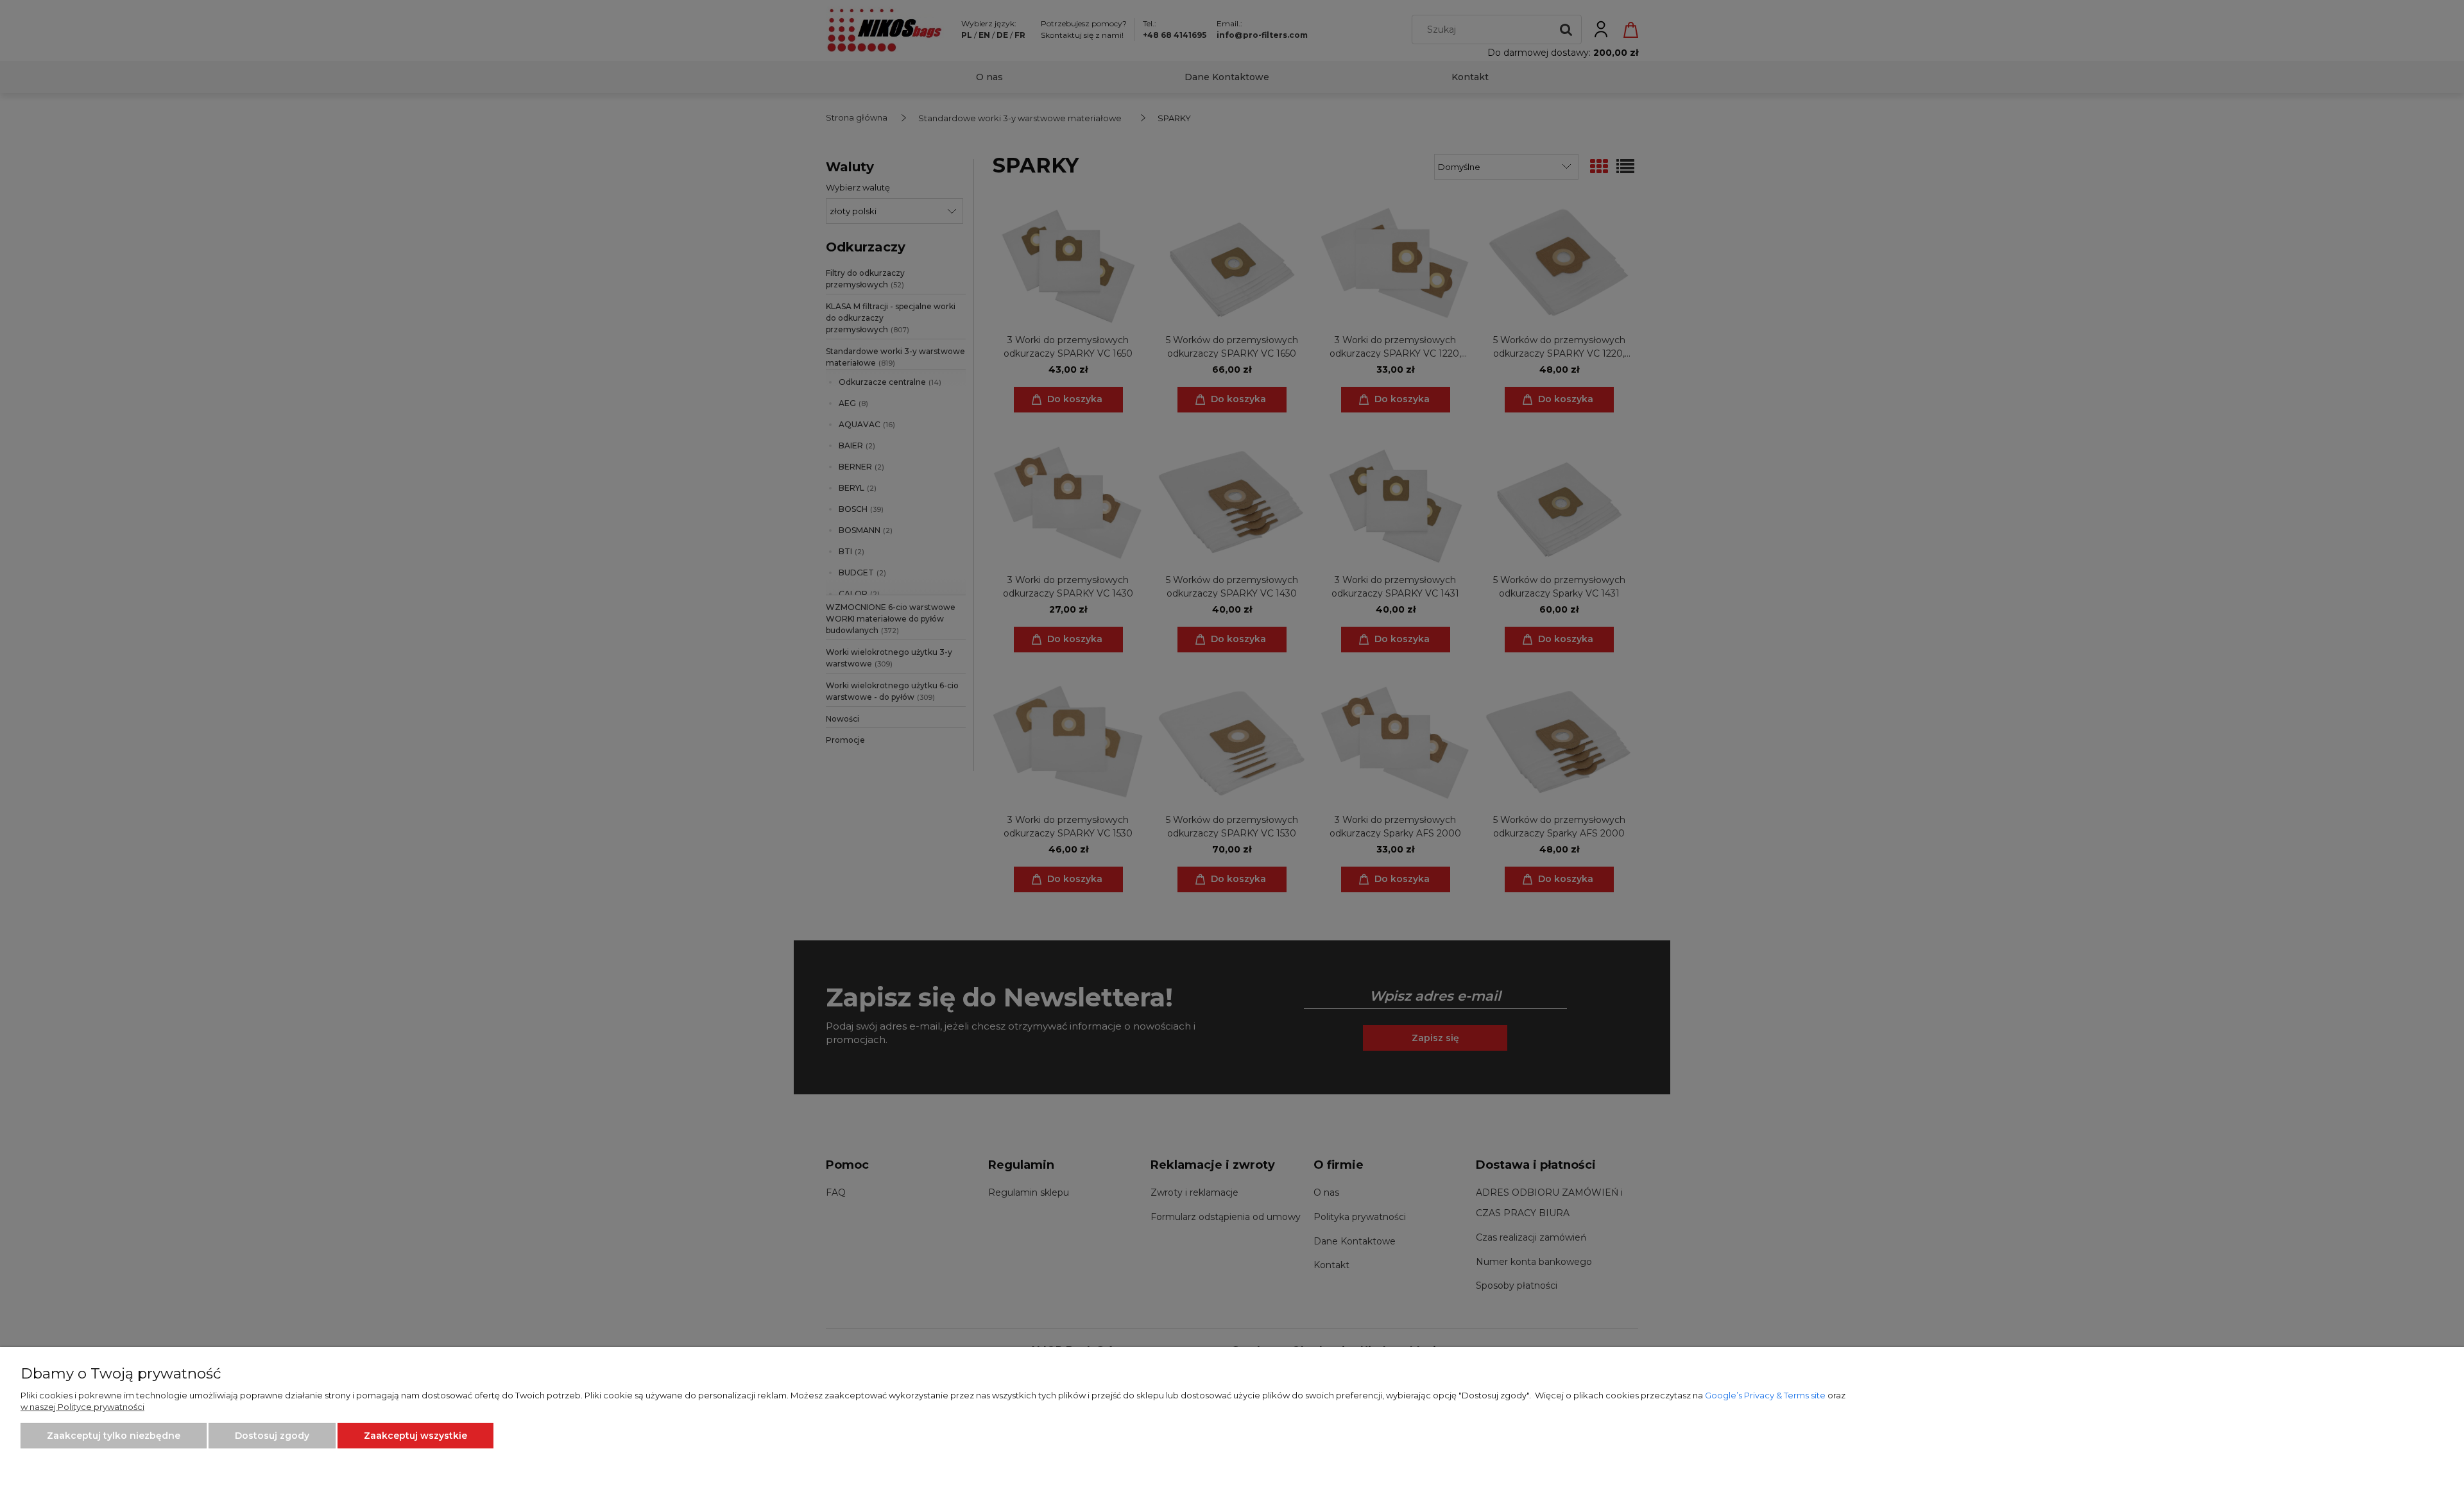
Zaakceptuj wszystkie (415, 1436)
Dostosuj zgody (272, 1436)
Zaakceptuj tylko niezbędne (114, 1436)
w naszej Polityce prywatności (82, 1407)
